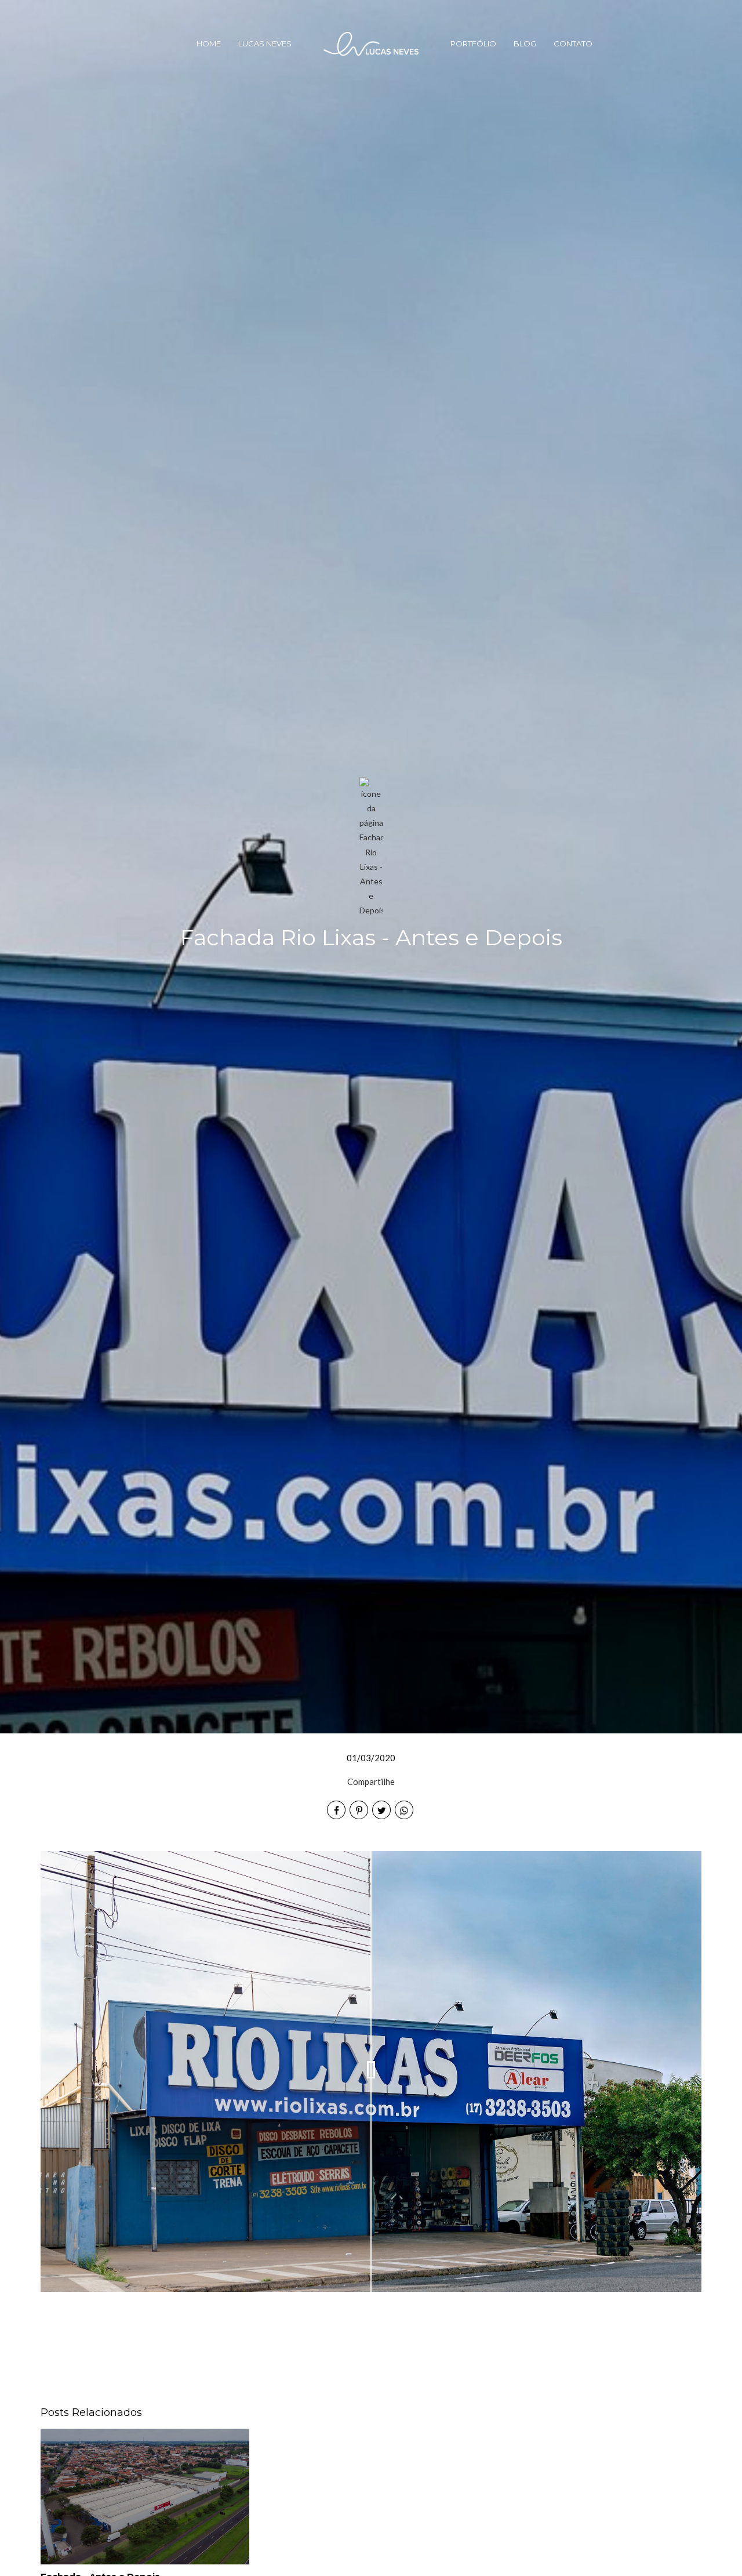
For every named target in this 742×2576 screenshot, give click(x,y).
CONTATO (573, 43)
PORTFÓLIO (473, 43)
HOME (209, 43)
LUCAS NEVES (265, 43)
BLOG (525, 43)
